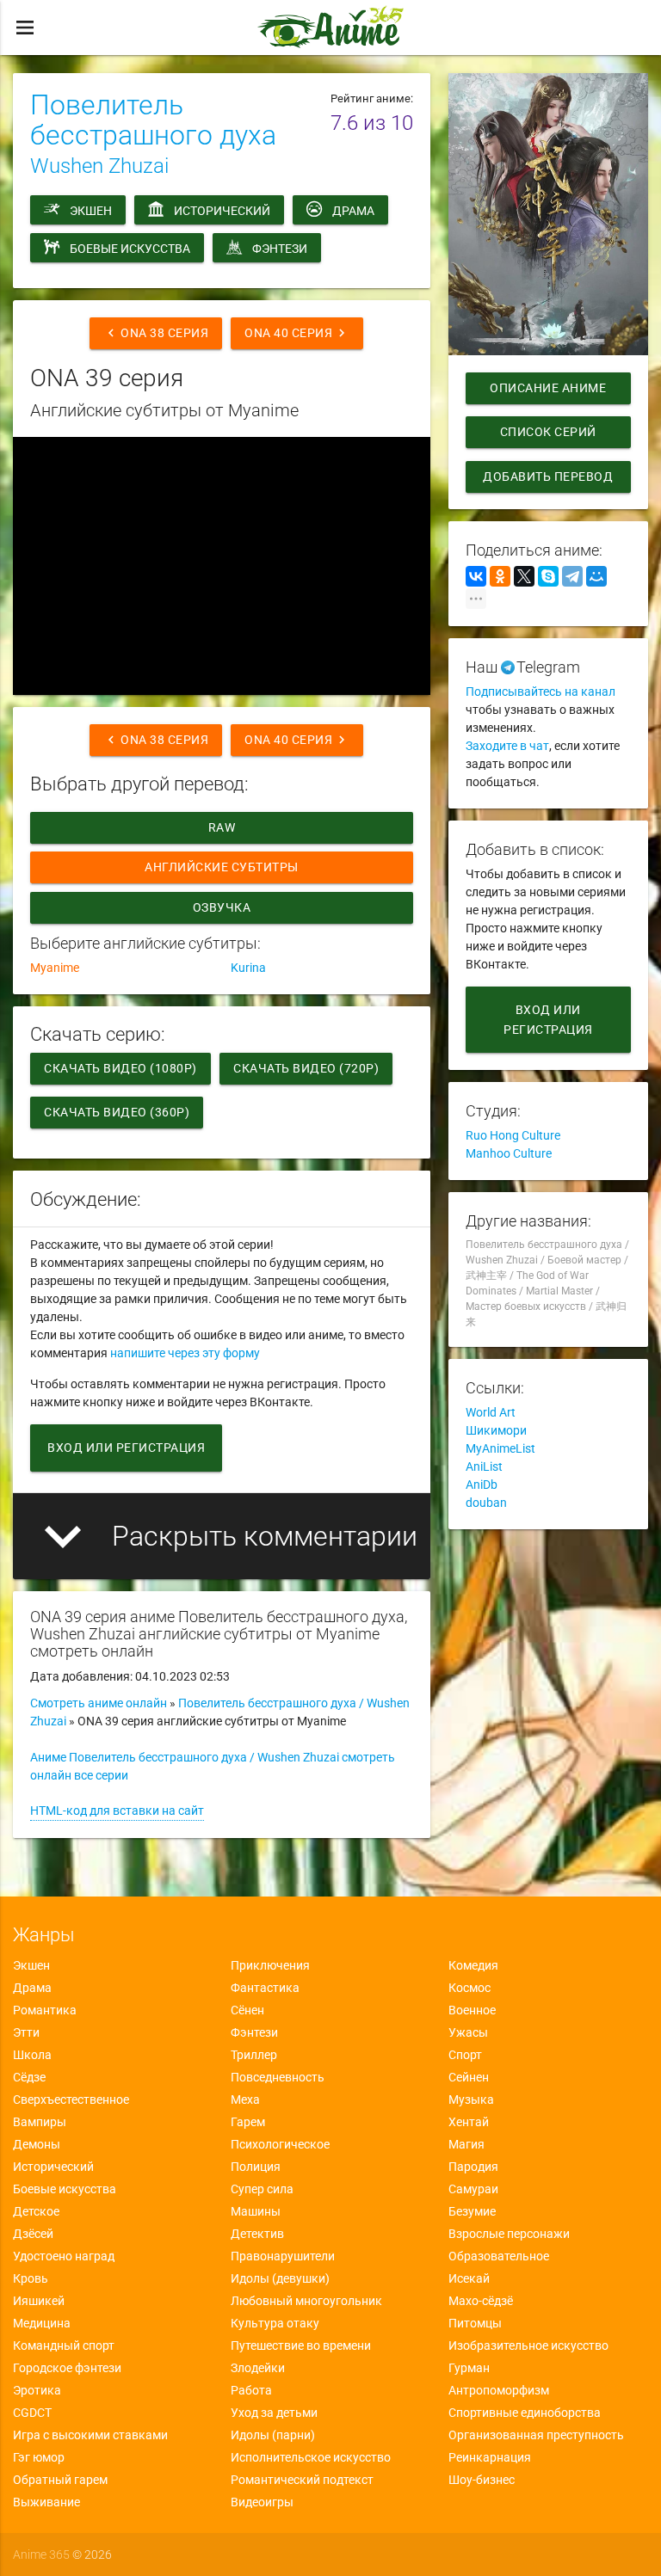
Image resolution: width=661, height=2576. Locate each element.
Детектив (257, 2234)
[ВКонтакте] (476, 576)
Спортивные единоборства (525, 2413)
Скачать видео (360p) (117, 1112)
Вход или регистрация (126, 1448)
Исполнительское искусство (311, 2457)
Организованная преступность (536, 2435)
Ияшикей (39, 2301)
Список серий (548, 432)
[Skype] (548, 576)
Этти (26, 2032)
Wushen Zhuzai (99, 166)
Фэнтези (280, 249)
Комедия (473, 1965)
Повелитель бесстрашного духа (153, 120)
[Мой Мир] (596, 576)
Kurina (248, 968)
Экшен (91, 211)
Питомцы (475, 2323)
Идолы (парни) (273, 2435)
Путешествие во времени (301, 2345)
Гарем (248, 2122)
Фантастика (265, 1988)
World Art (491, 1412)
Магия (466, 2144)
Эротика (37, 2390)
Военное (472, 2010)
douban (486, 1503)
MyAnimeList (500, 1448)
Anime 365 (41, 2554)
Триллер (254, 2055)
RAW (222, 827)
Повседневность (278, 2077)
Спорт (465, 2055)
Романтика (45, 2010)
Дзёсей (33, 2234)
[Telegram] (572, 576)
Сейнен (469, 2077)
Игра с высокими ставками (90, 2435)
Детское (36, 2211)
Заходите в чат (507, 746)
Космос (469, 1988)
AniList (484, 1466)
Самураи (473, 2189)
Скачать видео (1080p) (120, 1068)
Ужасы (468, 2032)
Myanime (55, 968)
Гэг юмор (39, 2457)
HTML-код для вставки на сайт (117, 1811)
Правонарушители (283, 2256)
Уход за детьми (274, 2413)
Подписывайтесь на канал (541, 692)
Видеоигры (262, 2502)
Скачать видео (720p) (306, 1068)
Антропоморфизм (499, 2390)
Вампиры (40, 2122)
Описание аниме (548, 388)
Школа (32, 2055)
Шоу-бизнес (482, 2480)
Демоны (37, 2144)
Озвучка (222, 907)
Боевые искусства (130, 249)
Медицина (42, 2323)
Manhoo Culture (509, 1153)
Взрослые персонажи (509, 2234)
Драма (353, 211)
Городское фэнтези (67, 2368)
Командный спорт (64, 2345)
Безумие (472, 2211)
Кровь (31, 2278)
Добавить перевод (548, 476)
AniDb (482, 1485)
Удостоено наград (64, 2256)
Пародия (473, 2167)
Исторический (222, 211)
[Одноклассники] (500, 576)
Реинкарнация (490, 2457)
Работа (251, 2390)
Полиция (256, 2167)
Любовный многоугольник (306, 2301)
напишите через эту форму (185, 1353)
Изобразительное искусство (528, 2345)
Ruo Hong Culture (513, 1135)
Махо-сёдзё (481, 2301)
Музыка (471, 2100)
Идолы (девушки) (280, 2278)
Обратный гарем (60, 2480)
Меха (245, 2100)
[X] (524, 576)
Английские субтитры (222, 867)
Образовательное (499, 2256)
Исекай (469, 2278)
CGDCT (32, 2413)
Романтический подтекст (302, 2480)
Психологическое (280, 2144)
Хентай (469, 2122)
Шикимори (496, 1430)
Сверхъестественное (71, 2100)
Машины (256, 2211)
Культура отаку (275, 2323)
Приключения (270, 1965)
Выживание (46, 2502)
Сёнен (247, 2010)
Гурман (469, 2368)
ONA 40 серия (297, 333)
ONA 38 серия (156, 333)
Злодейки (258, 2368)
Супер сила (262, 2189)
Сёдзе (29, 2077)
